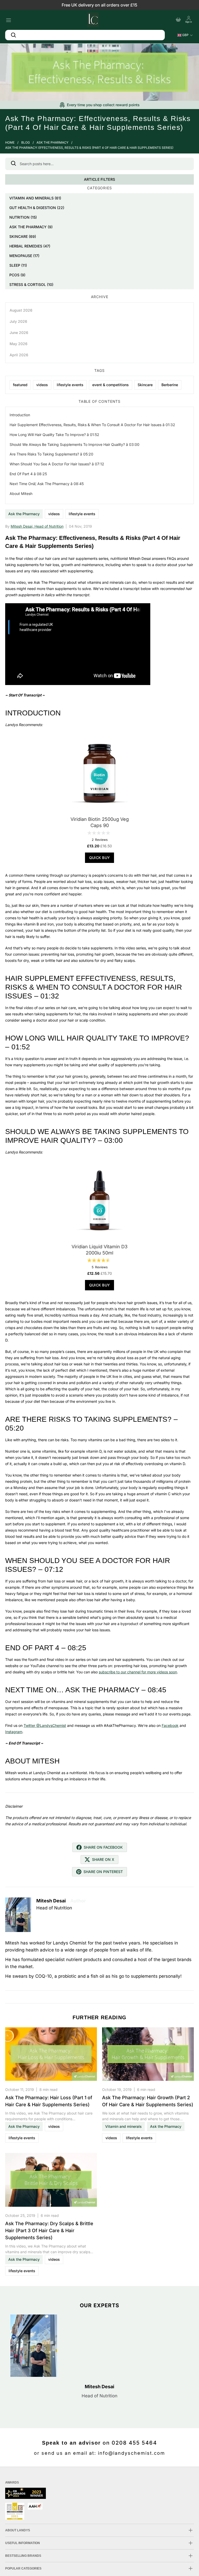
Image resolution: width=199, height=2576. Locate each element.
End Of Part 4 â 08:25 (28, 474)
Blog (26, 142)
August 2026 (21, 310)
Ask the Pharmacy (52, 142)
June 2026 (19, 333)
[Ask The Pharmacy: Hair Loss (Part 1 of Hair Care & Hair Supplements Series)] (51, 2055)
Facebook (170, 1725)
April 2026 (19, 355)
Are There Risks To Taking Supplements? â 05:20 (51, 454)
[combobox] (85, 35)
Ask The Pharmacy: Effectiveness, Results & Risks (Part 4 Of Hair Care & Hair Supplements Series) (89, 148)
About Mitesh (21, 494)
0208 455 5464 (134, 2443)
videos (54, 514)
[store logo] (93, 19)
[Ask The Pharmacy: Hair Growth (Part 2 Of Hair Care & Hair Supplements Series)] (148, 2055)
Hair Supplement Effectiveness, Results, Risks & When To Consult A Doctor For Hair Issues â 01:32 (92, 425)
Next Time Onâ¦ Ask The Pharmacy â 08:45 (47, 484)
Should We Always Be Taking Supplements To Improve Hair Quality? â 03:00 (74, 444)
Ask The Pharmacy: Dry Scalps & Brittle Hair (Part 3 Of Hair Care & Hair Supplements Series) (49, 2230)
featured (20, 385)
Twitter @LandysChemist (45, 1725)
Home (10, 142)
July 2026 (18, 321)
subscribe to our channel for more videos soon (138, 1672)
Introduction (20, 415)
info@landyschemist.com (132, 2453)
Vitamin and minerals (123, 2126)
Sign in (189, 22)
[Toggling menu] (8, 19)
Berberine (170, 385)
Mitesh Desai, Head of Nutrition (37, 526)
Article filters (99, 179)
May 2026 (19, 344)
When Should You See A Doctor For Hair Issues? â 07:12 (57, 464)
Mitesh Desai (99, 2387)
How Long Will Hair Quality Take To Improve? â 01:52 (54, 435)
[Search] (13, 164)
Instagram (14, 1732)
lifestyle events (82, 514)
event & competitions (111, 385)
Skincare (145, 385)
